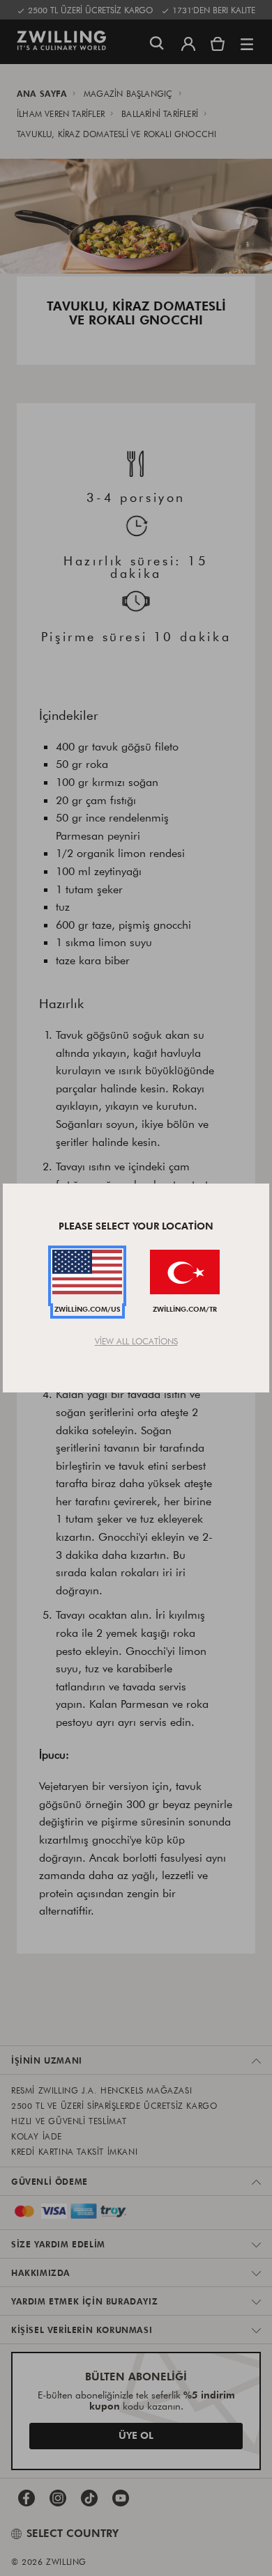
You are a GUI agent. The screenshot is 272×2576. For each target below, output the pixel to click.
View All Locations (136, 1341)
